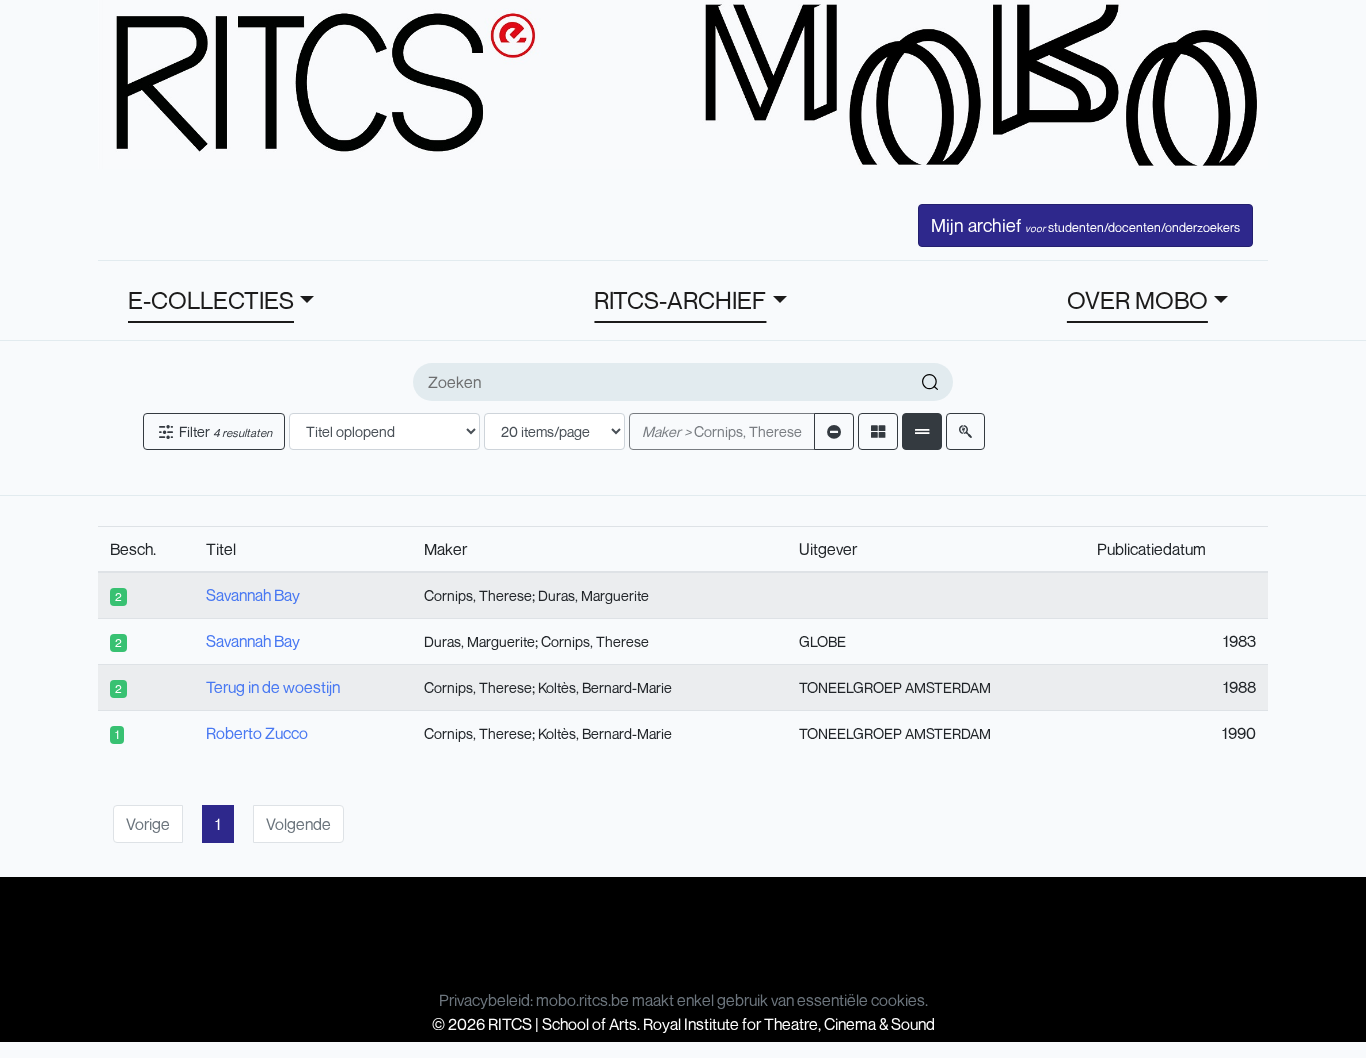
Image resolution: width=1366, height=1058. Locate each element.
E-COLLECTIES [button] (211, 300)
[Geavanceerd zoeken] (965, 431)
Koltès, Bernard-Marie (605, 687)
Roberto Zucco (257, 733)
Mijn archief (1085, 225)
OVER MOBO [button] (1137, 300)
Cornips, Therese (722, 431)
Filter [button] (224, 431)
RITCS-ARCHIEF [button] (680, 300)
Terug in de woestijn (273, 687)
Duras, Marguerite (593, 595)
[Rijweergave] (922, 431)
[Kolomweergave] (878, 431)
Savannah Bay (253, 595)
